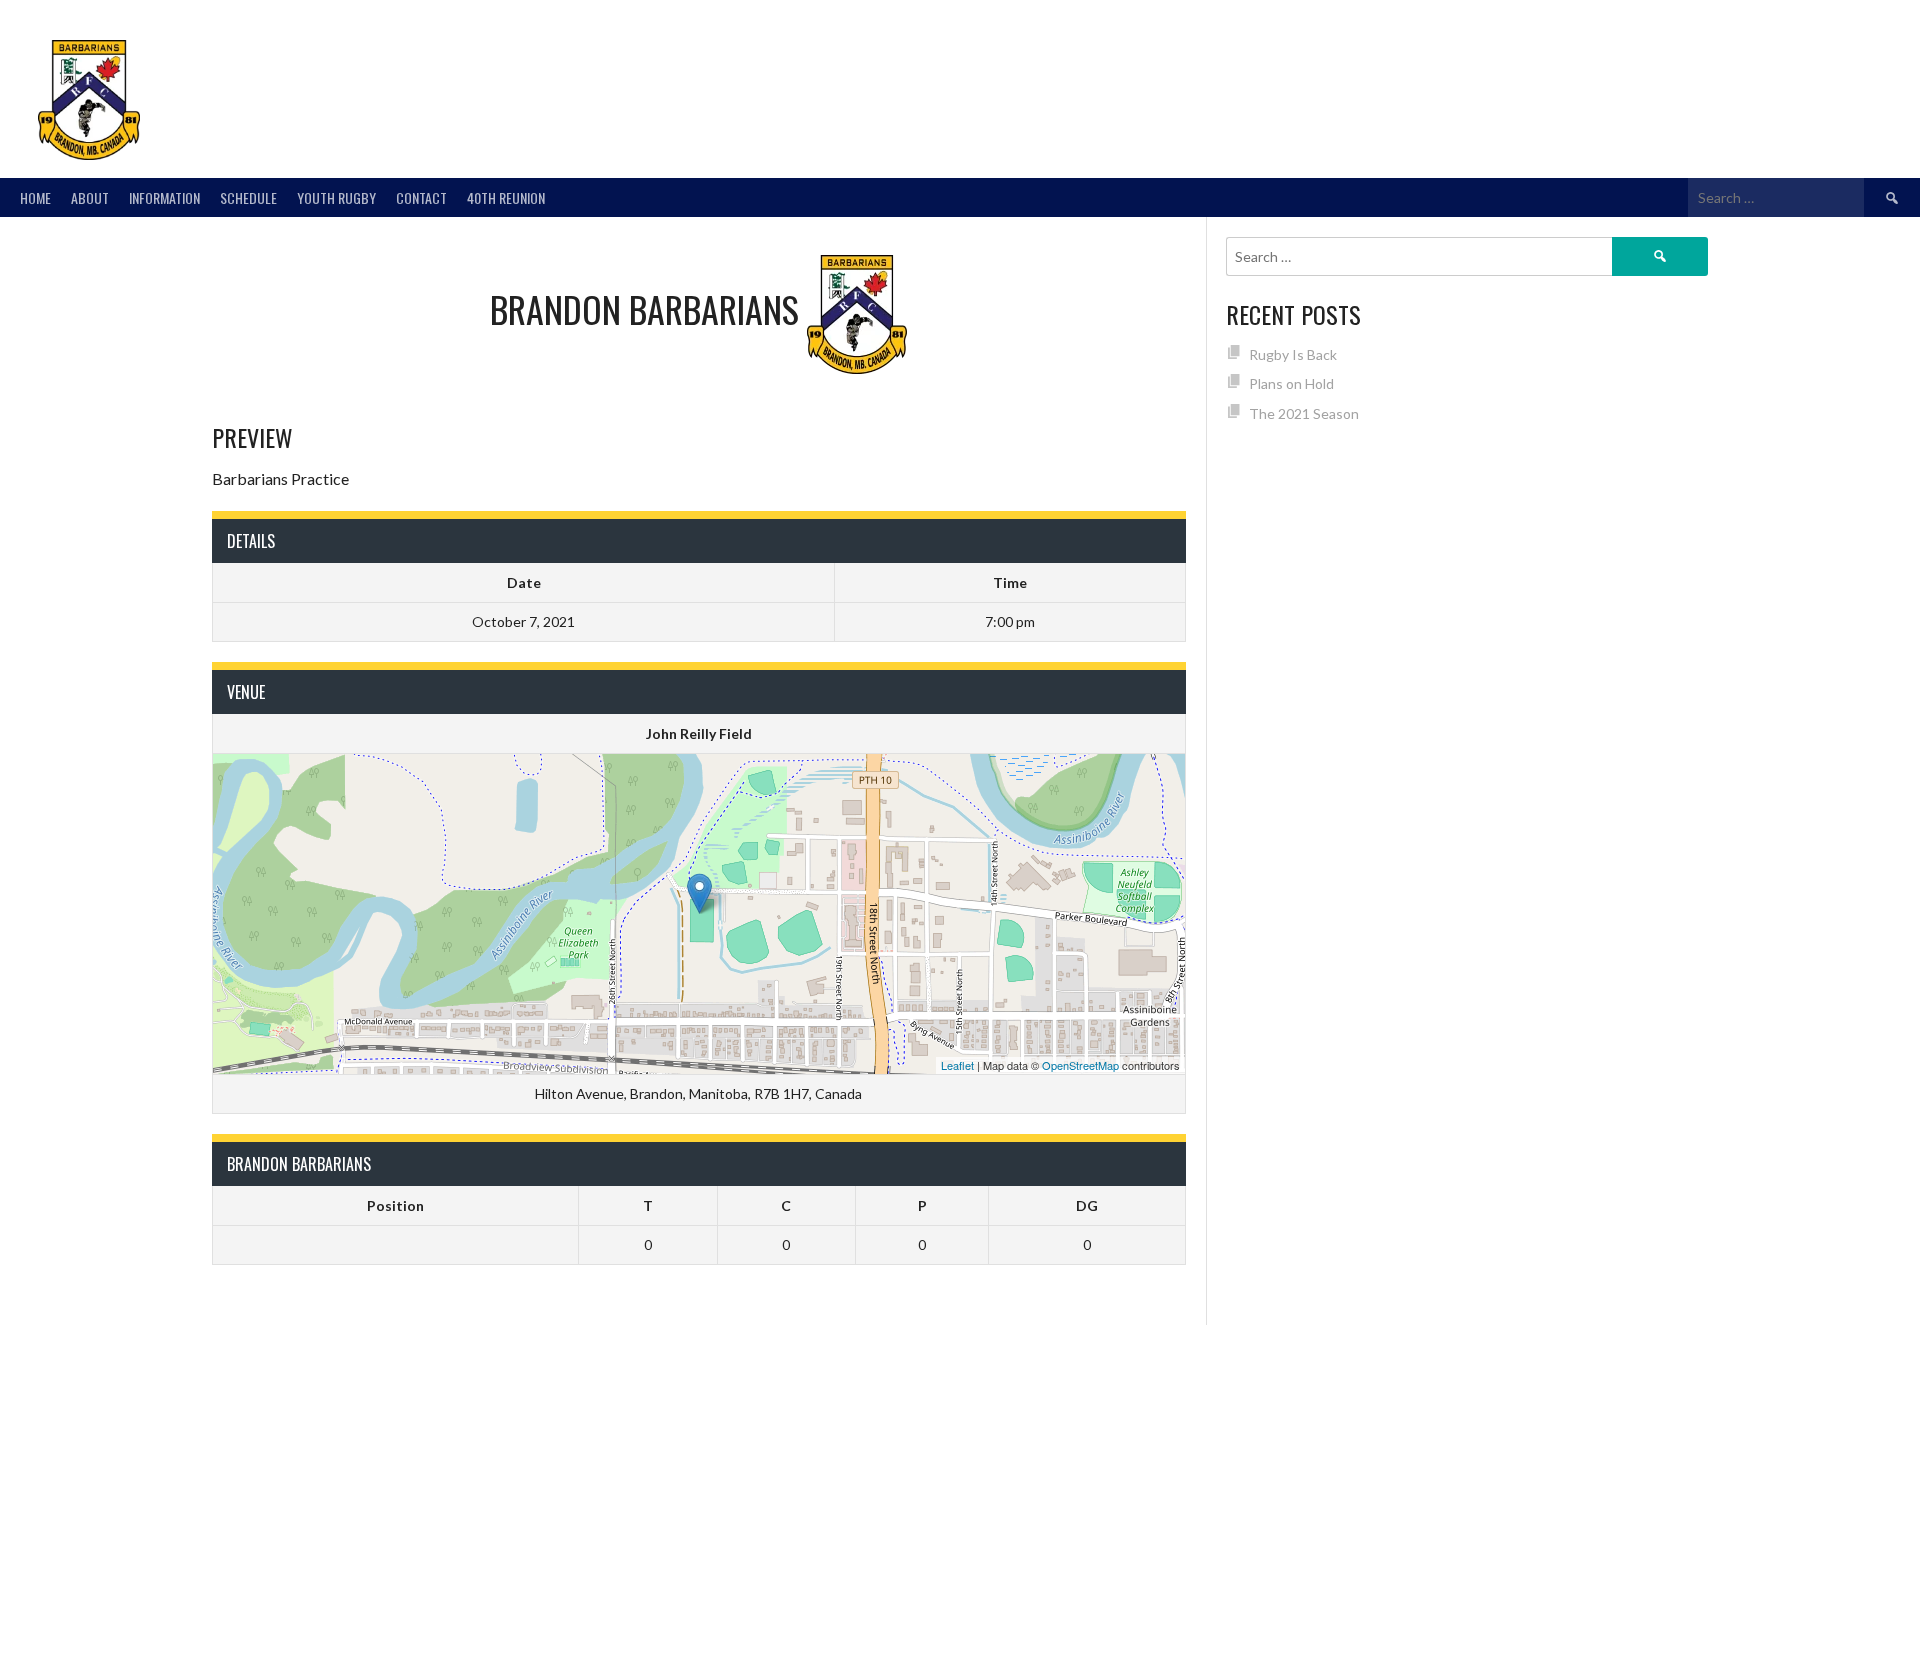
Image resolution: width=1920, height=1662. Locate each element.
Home (35, 197)
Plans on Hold (1291, 383)
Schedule (248, 197)
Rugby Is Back (1293, 354)
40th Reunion (506, 197)
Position (395, 1205)
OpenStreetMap (1080, 1065)
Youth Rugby (336, 197)
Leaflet (957, 1065)
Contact (421, 197)
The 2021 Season (1304, 413)
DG (1087, 1205)
